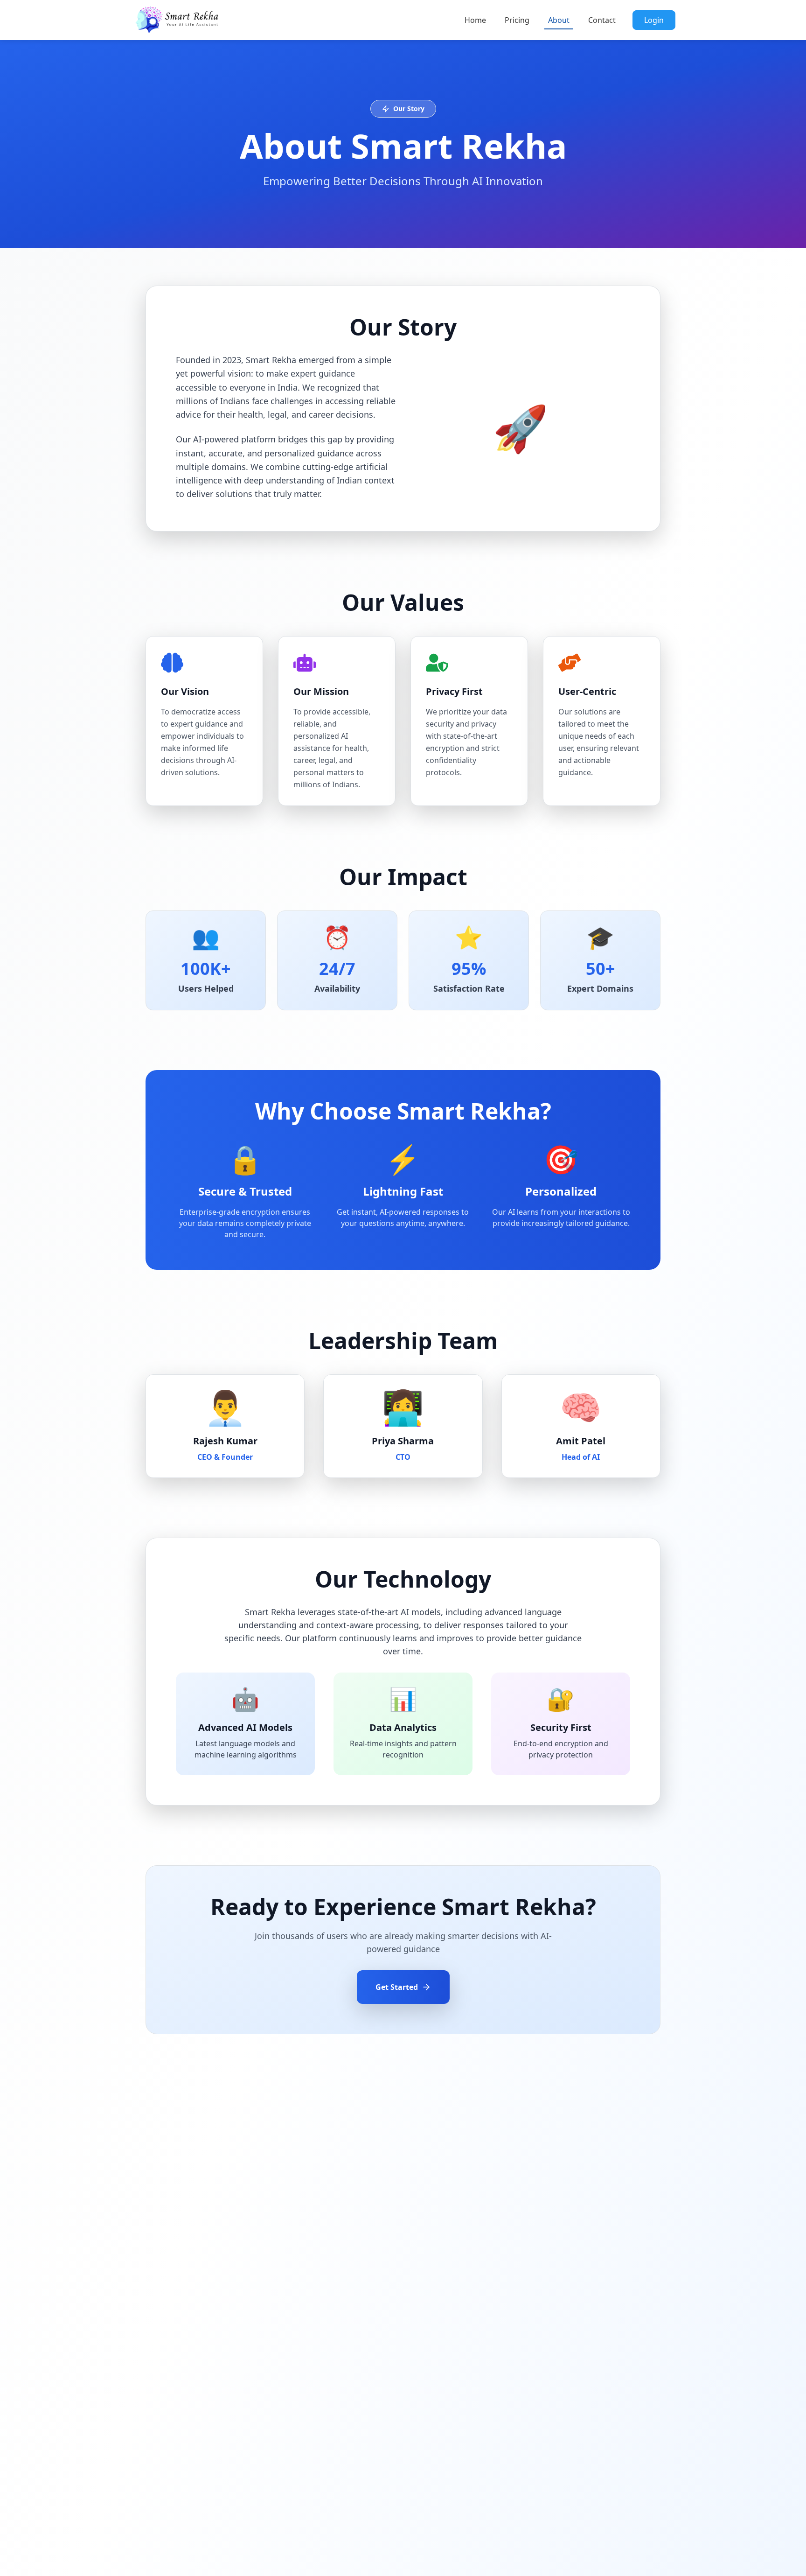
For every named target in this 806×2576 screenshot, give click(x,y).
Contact (602, 20)
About (559, 20)
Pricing (517, 20)
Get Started (397, 1987)
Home (475, 20)
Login (654, 20)
